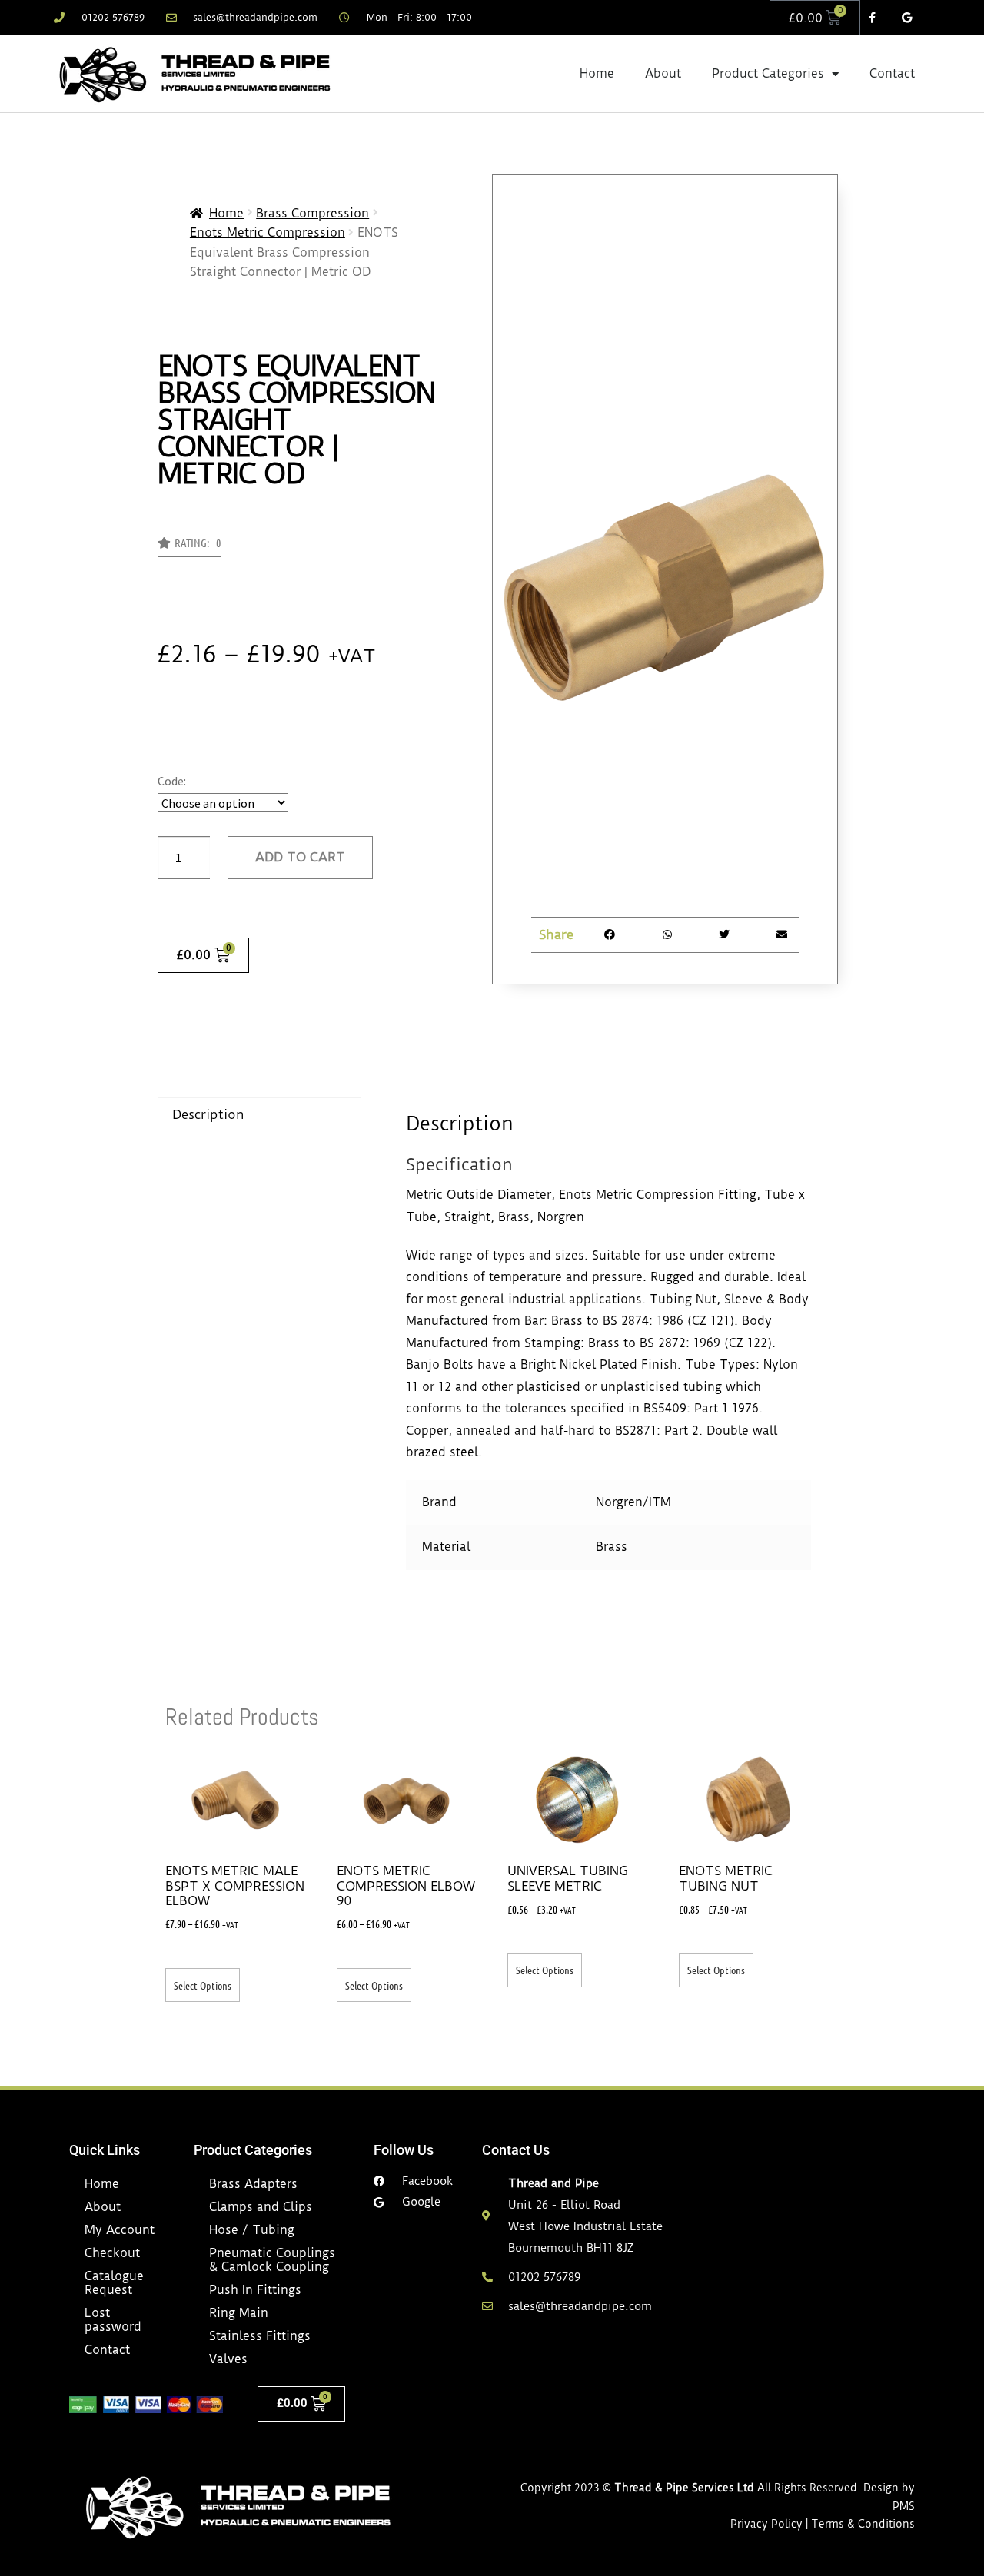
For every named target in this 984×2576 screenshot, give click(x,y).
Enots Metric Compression (268, 232)
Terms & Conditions (863, 2524)
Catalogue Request (114, 2283)
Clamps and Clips (261, 2207)
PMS (904, 2506)
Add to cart (300, 857)
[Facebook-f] (872, 18)
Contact (892, 73)
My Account (120, 2230)
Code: (172, 781)
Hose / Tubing (252, 2230)
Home (597, 73)
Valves (228, 2359)
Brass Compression (312, 213)
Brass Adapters (253, 2184)
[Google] (907, 18)
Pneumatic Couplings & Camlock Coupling (272, 2260)
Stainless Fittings (260, 2336)
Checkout (112, 2253)
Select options (203, 1985)
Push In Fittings (255, 2290)
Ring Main (239, 2313)
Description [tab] (208, 1114)
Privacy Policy (766, 2524)
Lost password (113, 2320)
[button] (189, 547)
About (663, 73)
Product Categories (768, 73)
